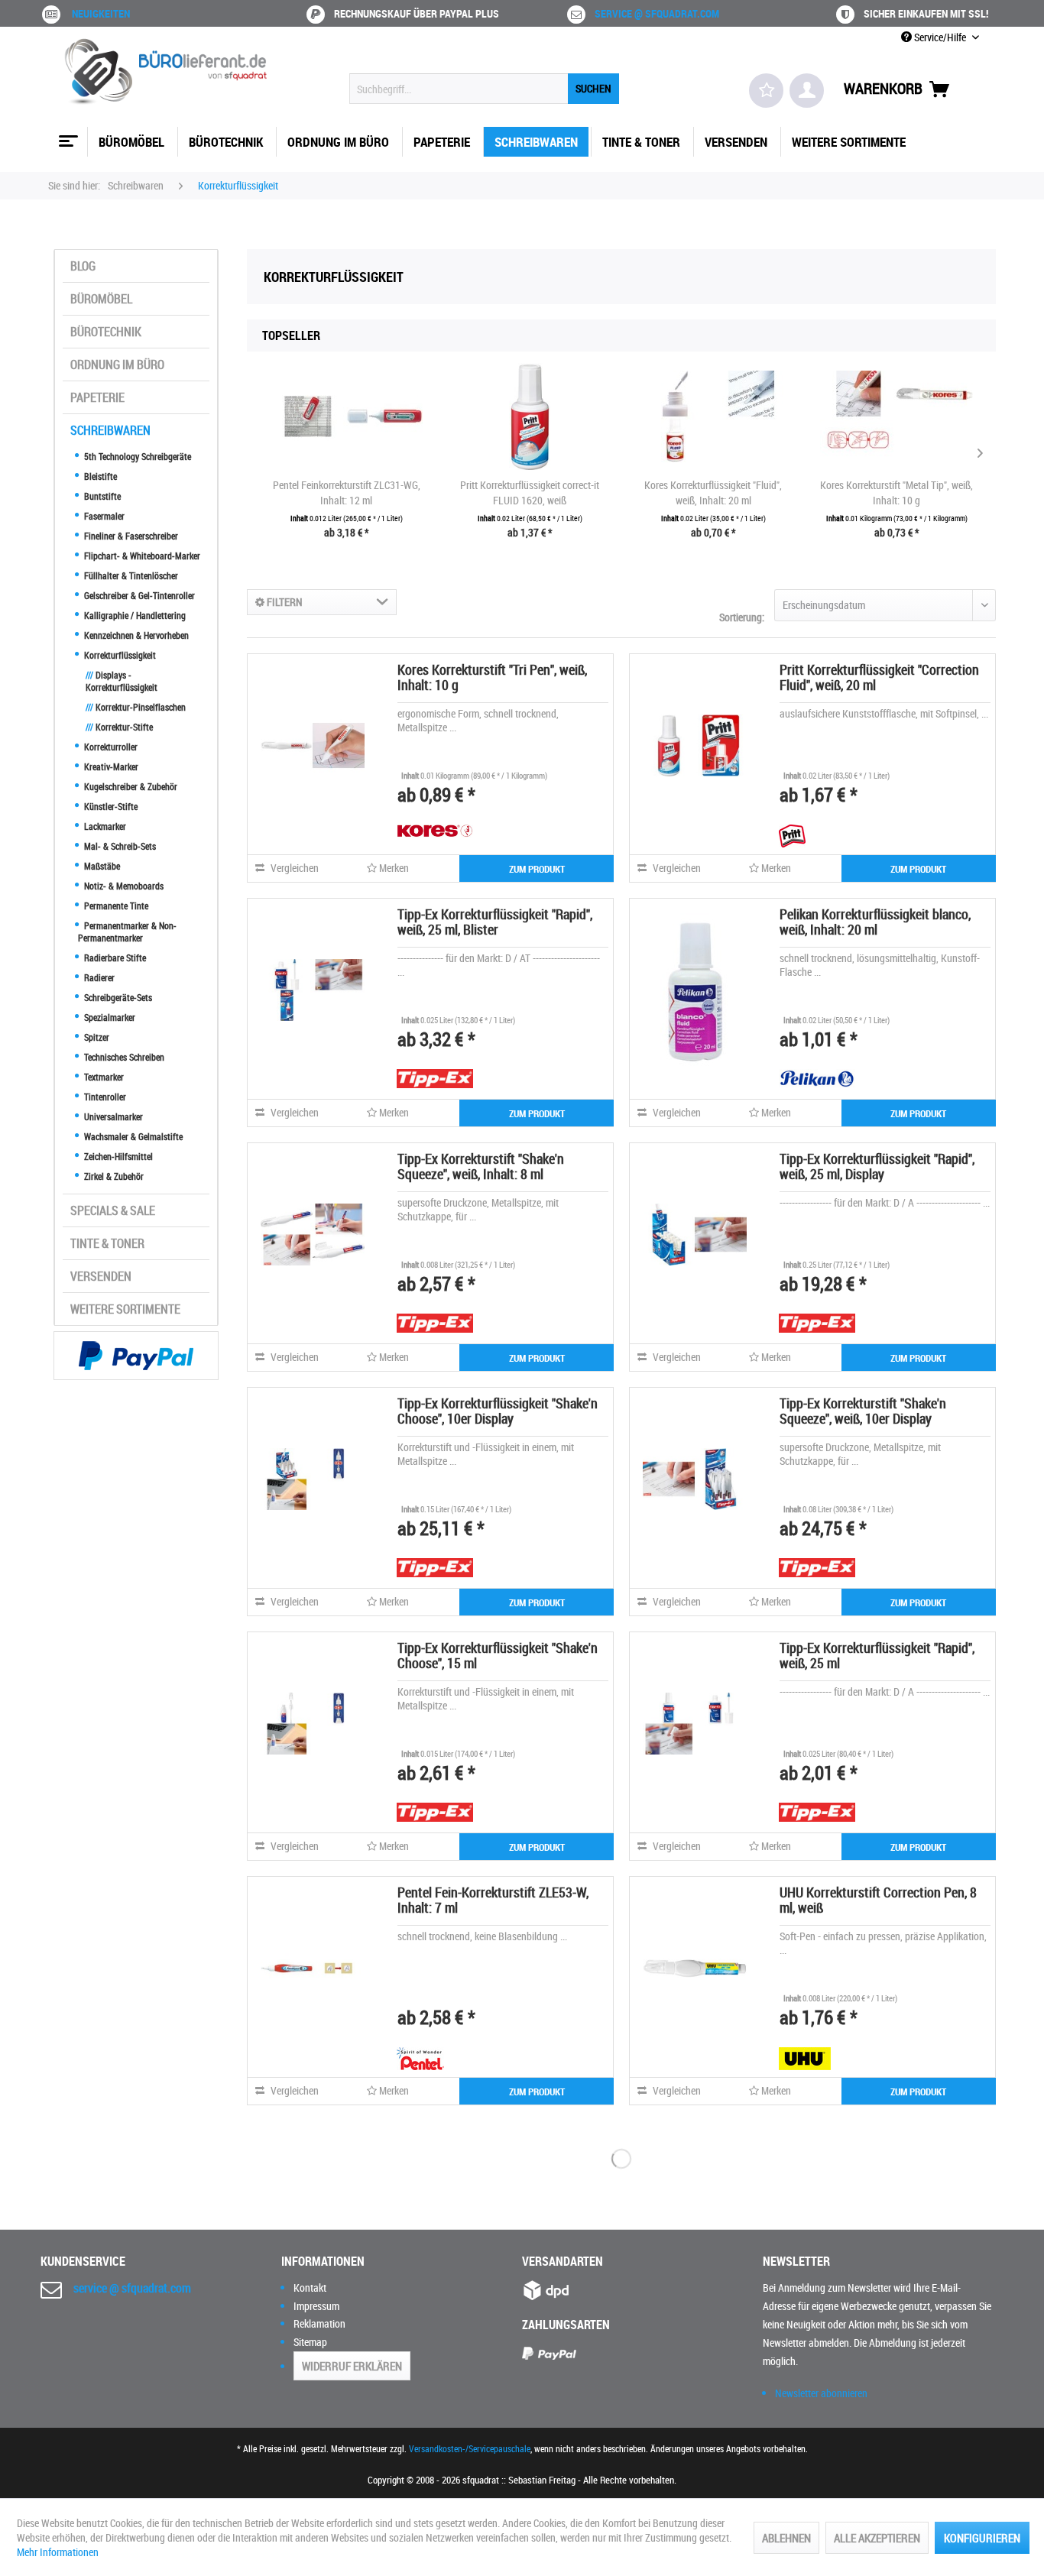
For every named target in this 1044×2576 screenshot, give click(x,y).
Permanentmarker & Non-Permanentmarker (127, 932)
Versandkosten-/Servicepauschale (470, 2448)
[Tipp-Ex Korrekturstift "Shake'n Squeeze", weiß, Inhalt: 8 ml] (313, 1234)
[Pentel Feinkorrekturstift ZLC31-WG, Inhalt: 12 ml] (346, 416)
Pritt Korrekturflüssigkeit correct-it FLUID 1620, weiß (530, 493)
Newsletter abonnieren (821, 2393)
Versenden (101, 1276)
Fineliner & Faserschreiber (130, 536)
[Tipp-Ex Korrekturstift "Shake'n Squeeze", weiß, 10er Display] (695, 1479)
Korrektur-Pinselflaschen (136, 707)
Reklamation (319, 2323)
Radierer (98, 977)
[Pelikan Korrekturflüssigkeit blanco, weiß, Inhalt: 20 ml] (695, 990)
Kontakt (310, 2288)
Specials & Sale (113, 1210)
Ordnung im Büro (117, 365)
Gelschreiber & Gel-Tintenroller (138, 595)
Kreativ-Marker (110, 766)
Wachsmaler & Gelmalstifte (132, 1136)
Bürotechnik (106, 332)
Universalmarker (112, 1116)
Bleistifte (99, 476)
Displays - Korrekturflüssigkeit (122, 681)
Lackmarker (104, 826)
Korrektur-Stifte (119, 727)
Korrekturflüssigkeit (119, 655)
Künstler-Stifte (110, 806)
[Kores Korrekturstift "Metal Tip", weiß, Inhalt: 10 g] (896, 416)
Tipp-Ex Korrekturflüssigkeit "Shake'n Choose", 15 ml (498, 1655)
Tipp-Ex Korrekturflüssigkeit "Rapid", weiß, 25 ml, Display (877, 1166)
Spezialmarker (109, 1017)
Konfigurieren (982, 2538)
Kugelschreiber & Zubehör (130, 786)
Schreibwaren (110, 430)
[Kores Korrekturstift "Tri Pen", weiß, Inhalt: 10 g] (313, 745)
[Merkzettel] (766, 91)
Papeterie (97, 397)
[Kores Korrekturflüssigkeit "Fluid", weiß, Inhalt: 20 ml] (713, 416)
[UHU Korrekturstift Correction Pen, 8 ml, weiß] (695, 1968)
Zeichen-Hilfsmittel (117, 1156)
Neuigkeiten (101, 13)
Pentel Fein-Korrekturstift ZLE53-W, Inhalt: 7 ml (493, 1900)
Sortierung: (742, 617)
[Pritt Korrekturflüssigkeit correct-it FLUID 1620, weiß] (530, 416)
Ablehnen (786, 2538)
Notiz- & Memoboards (123, 886)
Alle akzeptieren (877, 2538)
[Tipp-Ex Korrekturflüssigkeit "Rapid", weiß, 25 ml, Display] (695, 1234)
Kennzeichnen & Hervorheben (135, 635)
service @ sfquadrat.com (657, 13)
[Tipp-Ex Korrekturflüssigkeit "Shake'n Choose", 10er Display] (313, 1479)
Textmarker (103, 1077)
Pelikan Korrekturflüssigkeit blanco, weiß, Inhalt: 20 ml (875, 922)
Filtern (284, 602)
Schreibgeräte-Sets (117, 997)
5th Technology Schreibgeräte (136, 456)
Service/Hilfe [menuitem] (940, 37)
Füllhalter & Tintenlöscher (130, 575)
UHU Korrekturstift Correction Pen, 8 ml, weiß (878, 1900)
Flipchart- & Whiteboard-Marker (141, 556)
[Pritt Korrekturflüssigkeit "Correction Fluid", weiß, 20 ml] (695, 745)
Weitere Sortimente (125, 1309)
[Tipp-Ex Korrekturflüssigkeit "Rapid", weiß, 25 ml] (695, 1723)
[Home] (66, 135)
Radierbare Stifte (114, 957)
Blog (83, 266)
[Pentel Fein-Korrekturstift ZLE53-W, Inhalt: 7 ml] (313, 1968)
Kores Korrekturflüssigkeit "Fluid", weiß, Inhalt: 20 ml (713, 493)
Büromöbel (101, 299)
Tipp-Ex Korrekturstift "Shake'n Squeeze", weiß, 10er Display (863, 1411)
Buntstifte (101, 496)
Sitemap (310, 2342)
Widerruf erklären (352, 2366)
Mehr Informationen (58, 2552)
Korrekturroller (110, 747)
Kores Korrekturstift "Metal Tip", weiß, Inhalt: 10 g (896, 493)
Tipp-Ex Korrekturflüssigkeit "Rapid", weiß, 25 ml (877, 1655)
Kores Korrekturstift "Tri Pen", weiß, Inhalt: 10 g (492, 677)
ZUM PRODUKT (537, 869)
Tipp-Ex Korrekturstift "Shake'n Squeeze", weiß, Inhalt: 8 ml (481, 1166)
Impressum (316, 2306)
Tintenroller (104, 1097)
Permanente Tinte (115, 906)
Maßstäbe (101, 866)
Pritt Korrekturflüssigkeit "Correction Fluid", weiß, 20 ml (879, 677)
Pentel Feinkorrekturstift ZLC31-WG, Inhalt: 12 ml (347, 493)
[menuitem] (484, 89)
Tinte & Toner (107, 1243)
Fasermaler (103, 516)
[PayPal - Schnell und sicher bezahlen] (136, 1356)
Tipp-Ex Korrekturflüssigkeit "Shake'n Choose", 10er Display (498, 1411)
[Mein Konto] (807, 91)
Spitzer (96, 1037)
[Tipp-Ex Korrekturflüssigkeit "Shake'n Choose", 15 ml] (313, 1723)
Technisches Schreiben (123, 1057)
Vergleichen (293, 868)
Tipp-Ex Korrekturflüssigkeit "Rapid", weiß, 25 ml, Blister (495, 922)
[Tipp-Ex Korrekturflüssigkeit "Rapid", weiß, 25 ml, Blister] (313, 990)
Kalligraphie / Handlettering (134, 615)
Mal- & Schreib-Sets (119, 846)
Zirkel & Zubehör (113, 1176)
